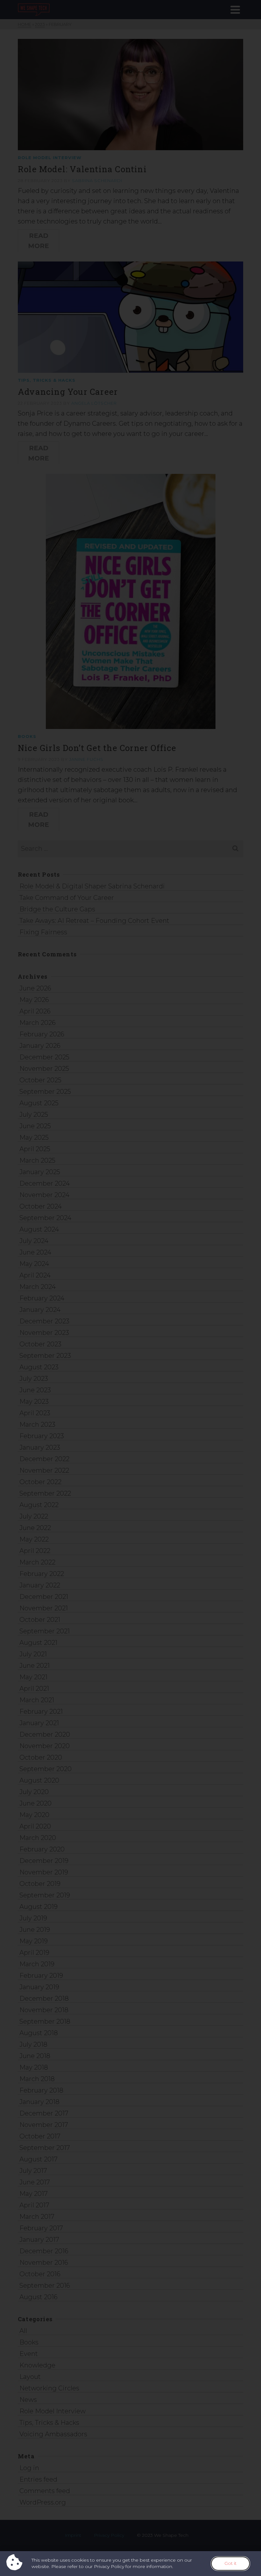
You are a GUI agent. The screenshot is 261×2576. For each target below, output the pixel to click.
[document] (130, 1288)
